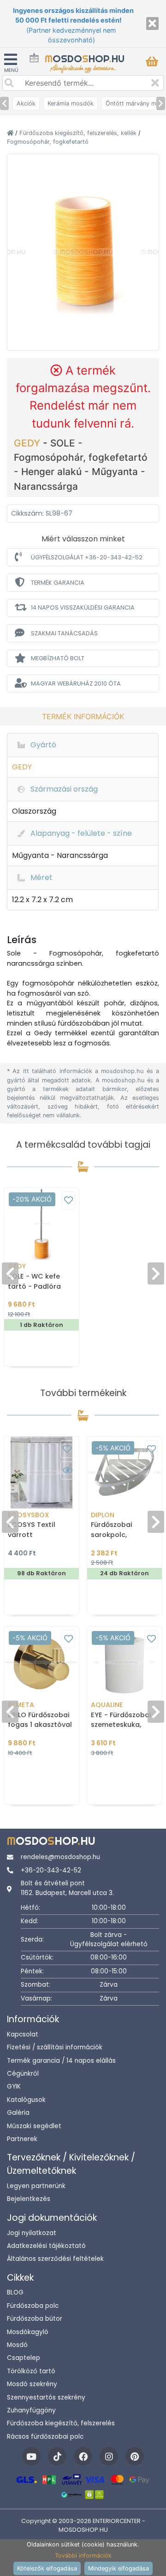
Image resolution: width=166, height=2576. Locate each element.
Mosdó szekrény (32, 2384)
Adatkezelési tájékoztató (46, 2246)
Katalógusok (26, 2100)
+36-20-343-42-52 (51, 1870)
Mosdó (17, 2345)
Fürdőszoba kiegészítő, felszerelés (61, 2423)
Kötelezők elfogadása (47, 2568)
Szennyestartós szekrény (46, 2397)
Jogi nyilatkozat (32, 2233)
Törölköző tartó (31, 2371)
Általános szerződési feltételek (55, 2259)
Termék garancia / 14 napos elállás (61, 2061)
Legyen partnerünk (36, 2186)
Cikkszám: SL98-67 (42, 513)
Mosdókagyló (28, 2332)
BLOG (15, 2292)
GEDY (28, 443)
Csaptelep (24, 2358)
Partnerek (22, 2139)
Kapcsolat (23, 2034)
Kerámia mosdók (71, 103)
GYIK (14, 2086)
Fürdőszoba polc (33, 2306)
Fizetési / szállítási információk (55, 2047)
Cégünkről (23, 2074)
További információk (83, 2555)
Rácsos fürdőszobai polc (45, 2437)
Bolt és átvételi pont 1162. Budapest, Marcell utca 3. (67, 1888)
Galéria (18, 2113)
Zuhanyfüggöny (31, 2410)
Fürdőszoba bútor (35, 2319)
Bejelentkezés (29, 2199)
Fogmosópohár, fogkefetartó (48, 142)
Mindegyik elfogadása (119, 2568)
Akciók (26, 103)
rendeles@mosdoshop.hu (60, 1857)
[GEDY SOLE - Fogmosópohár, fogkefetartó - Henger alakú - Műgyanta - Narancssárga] (83, 251)
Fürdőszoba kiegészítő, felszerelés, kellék (79, 133)
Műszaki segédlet (34, 2126)
